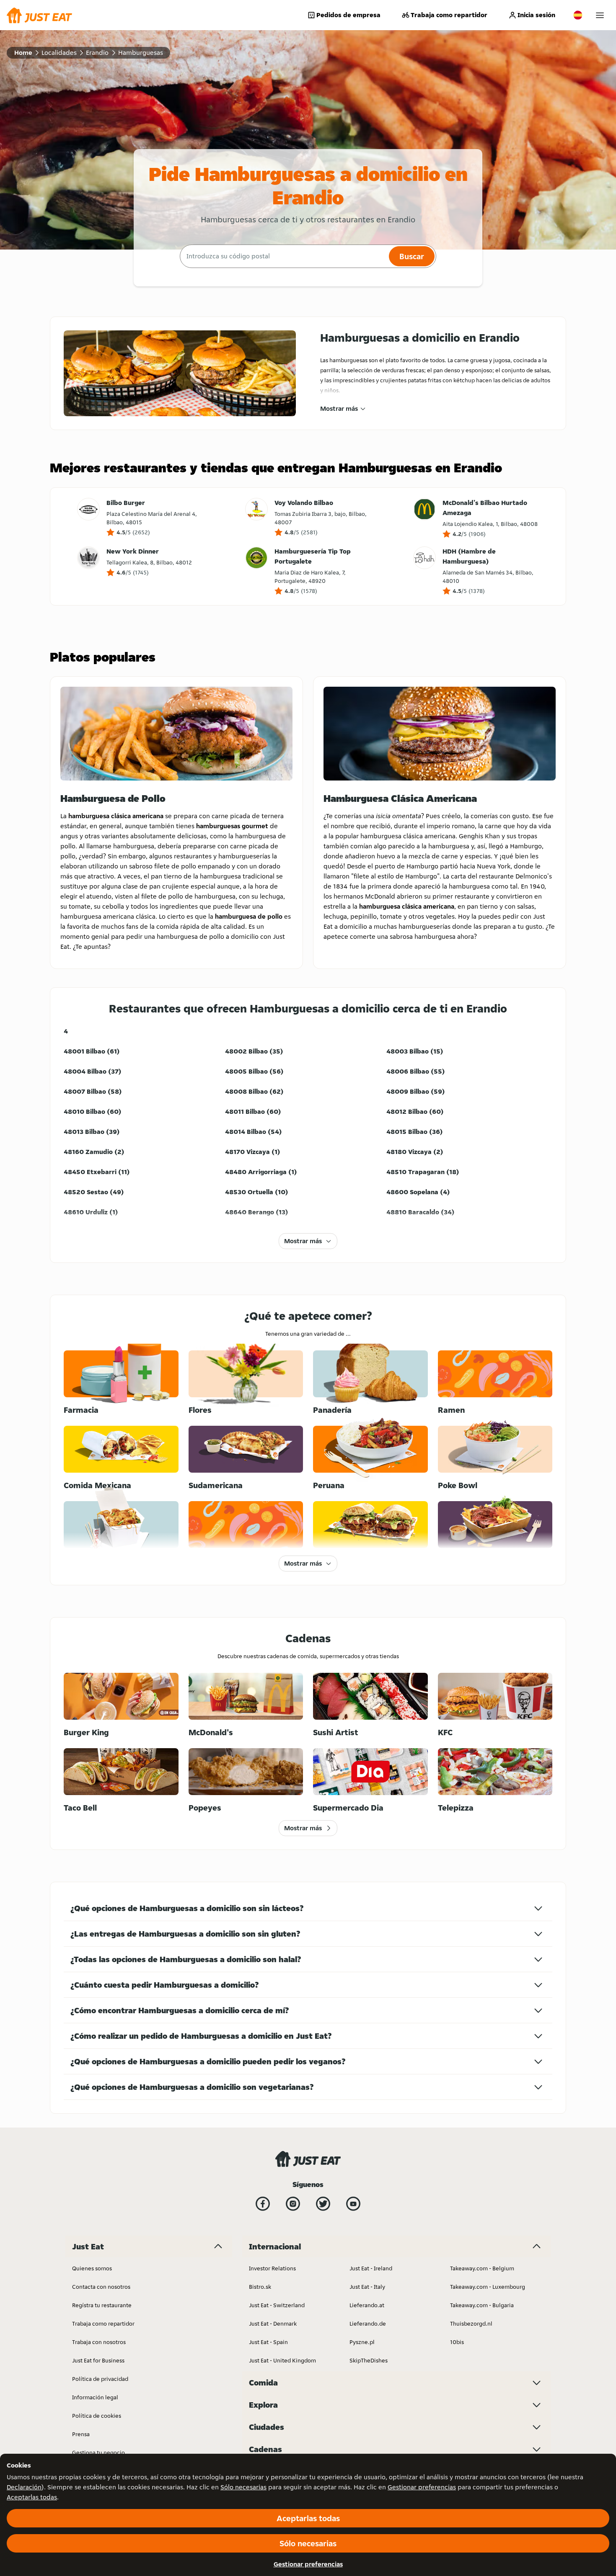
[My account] (600, 15)
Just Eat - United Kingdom (282, 2360)
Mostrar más (339, 408)
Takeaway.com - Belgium (482, 2268)
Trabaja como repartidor (449, 15)
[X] (323, 2204)
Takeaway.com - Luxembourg (488, 2287)
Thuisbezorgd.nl (471, 2324)
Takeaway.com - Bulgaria (482, 2305)
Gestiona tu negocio (98, 2452)
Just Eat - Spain (268, 2342)
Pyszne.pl (362, 2342)
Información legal (95, 2397)
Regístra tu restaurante (102, 2305)
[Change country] (578, 15)
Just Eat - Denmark (273, 2324)
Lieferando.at (367, 2305)
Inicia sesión (536, 15)
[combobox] (283, 256)
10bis (457, 2342)
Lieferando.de (368, 2324)
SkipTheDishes (369, 2360)
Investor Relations (272, 2268)
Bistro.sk (260, 2287)
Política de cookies (97, 2416)
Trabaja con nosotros (99, 2342)
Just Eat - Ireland (371, 2268)
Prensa (81, 2434)
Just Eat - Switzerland (277, 2305)
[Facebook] (263, 2204)
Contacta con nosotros (101, 2287)
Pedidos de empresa (348, 15)
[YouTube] (353, 2204)
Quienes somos (92, 2268)
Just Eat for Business (98, 2360)
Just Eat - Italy (367, 2287)
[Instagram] (293, 2204)
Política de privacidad (100, 2379)
